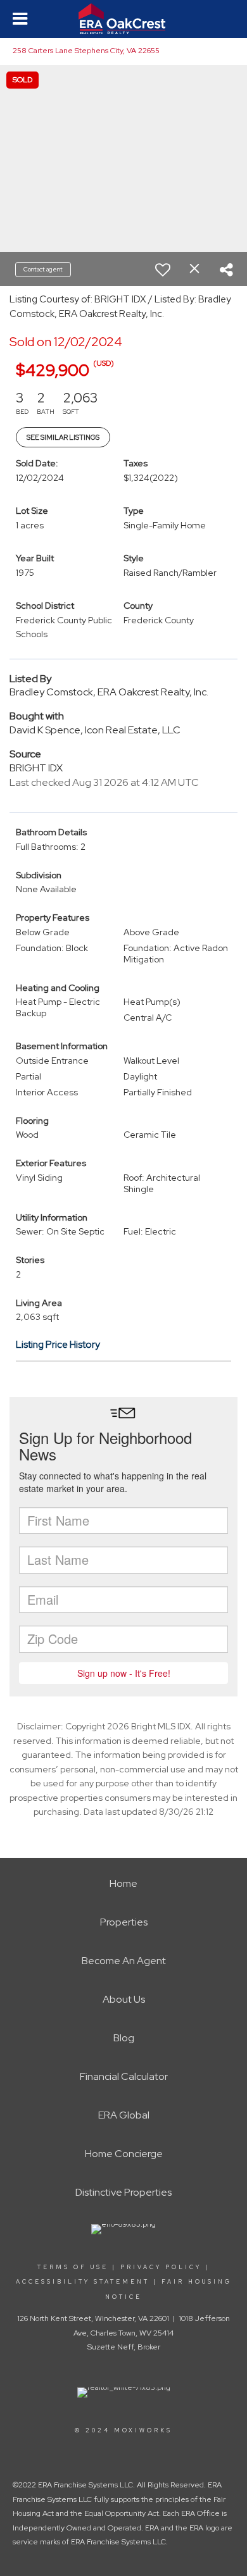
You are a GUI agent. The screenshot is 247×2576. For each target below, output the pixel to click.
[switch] (163, 270)
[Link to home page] (123, 19)
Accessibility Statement (83, 2282)
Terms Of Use (73, 2267)
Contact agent (43, 269)
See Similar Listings (63, 437)
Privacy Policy (161, 2267)
